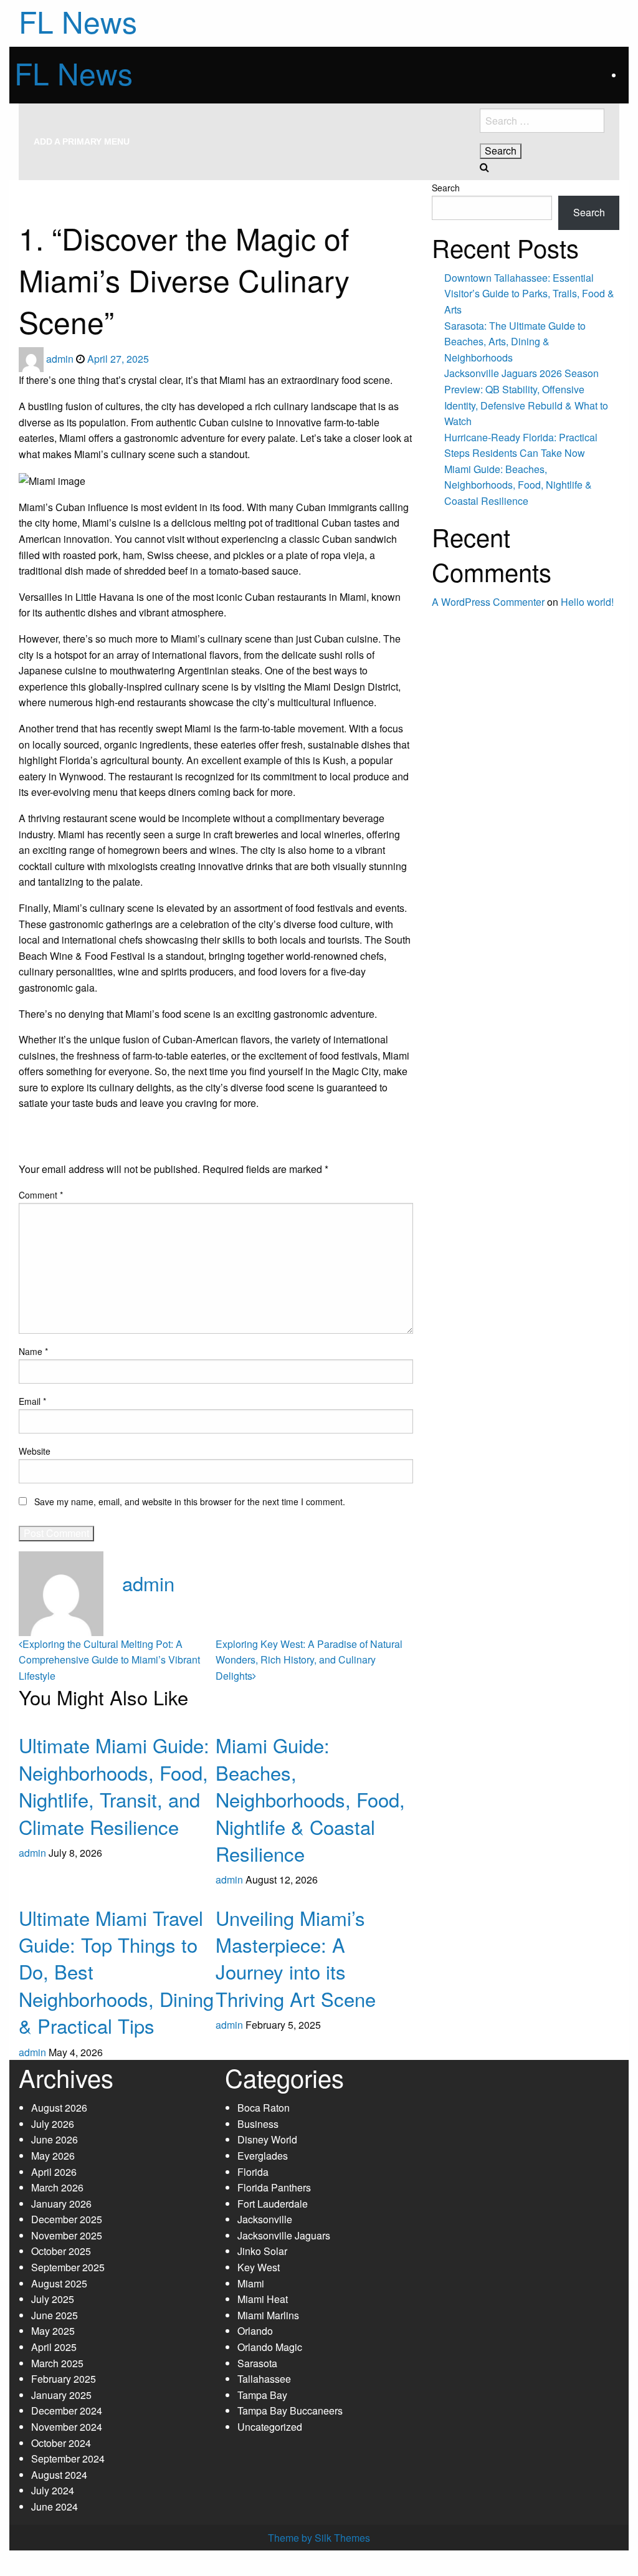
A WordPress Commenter (488, 602)
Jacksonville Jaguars (284, 2235)
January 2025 (61, 2395)
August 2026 (59, 2108)
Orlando (255, 2331)
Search (446, 188)
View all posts (153, 1610)
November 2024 (67, 2427)
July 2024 (53, 2490)
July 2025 (53, 2299)
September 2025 (68, 2267)
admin (61, 359)
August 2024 (59, 2475)
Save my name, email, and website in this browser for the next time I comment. (190, 1501)
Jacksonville (265, 2219)
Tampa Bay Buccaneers (290, 2411)
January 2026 (61, 2204)
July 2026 (53, 2124)
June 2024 (55, 2507)
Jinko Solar (262, 2251)
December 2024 (67, 2411)
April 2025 (54, 2347)
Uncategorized (270, 2427)
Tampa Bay (262, 2395)
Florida (253, 2172)
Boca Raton (264, 2108)
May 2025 (53, 2331)
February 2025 (64, 2379)
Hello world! (587, 602)
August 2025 (59, 2283)
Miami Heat (263, 2299)
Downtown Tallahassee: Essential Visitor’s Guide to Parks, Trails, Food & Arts (529, 294)
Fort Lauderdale (273, 2204)
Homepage (38, 185)
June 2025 (55, 2315)
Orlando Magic (270, 2347)
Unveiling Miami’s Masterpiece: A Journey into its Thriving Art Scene (296, 1958)
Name (33, 1351)
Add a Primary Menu (82, 141)
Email (32, 1401)
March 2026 (57, 2187)
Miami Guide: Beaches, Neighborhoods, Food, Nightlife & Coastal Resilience (310, 1799)
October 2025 (61, 2251)
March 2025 (57, 2363)
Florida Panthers (274, 2187)
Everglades (263, 2156)
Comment (41, 1195)
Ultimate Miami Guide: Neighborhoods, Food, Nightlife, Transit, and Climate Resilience (114, 1785)
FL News (74, 73)
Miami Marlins (268, 2315)
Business (258, 2124)
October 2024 (61, 2443)
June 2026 (55, 2139)
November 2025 (67, 2235)
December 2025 (67, 2219)
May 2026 (53, 2156)
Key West (259, 2267)
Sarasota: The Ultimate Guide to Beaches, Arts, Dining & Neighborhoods (515, 342)
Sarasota (257, 2363)
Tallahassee (264, 2379)
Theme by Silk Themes (319, 2538)
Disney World (267, 2139)
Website (35, 1451)
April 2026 (54, 2172)
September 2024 (68, 2459)
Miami (84, 185)
